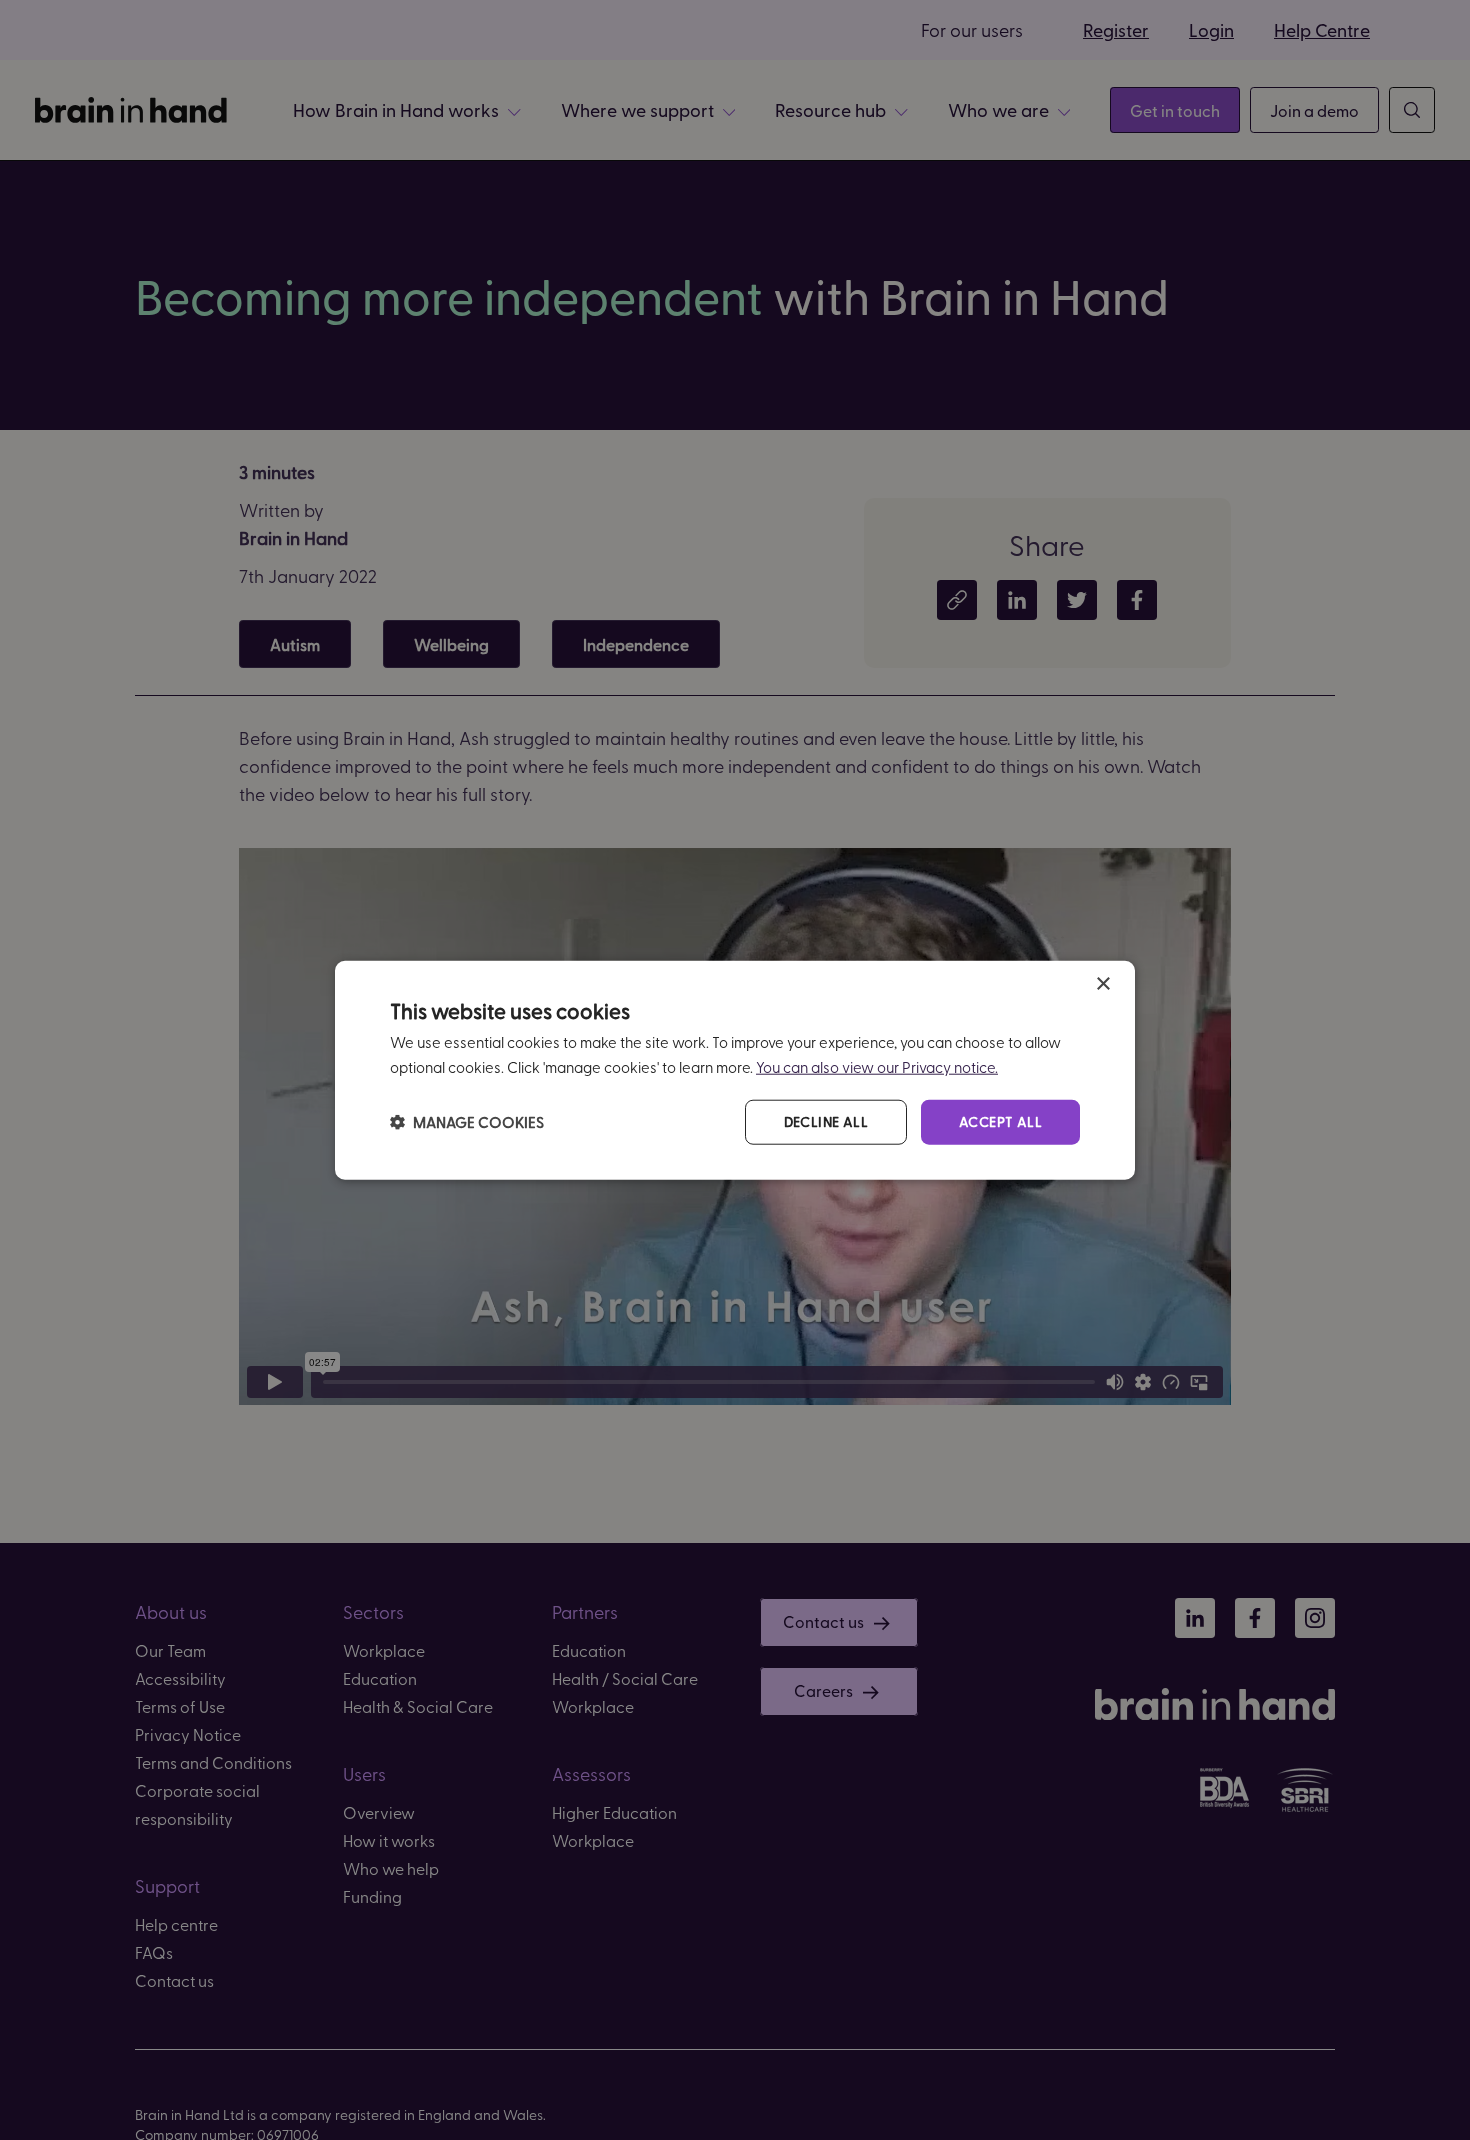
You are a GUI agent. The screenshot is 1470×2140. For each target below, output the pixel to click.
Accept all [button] (1000, 1121)
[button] (467, 1122)
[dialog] (735, 1070)
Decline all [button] (826, 1121)
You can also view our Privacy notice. (877, 1067)
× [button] (1102, 984)
